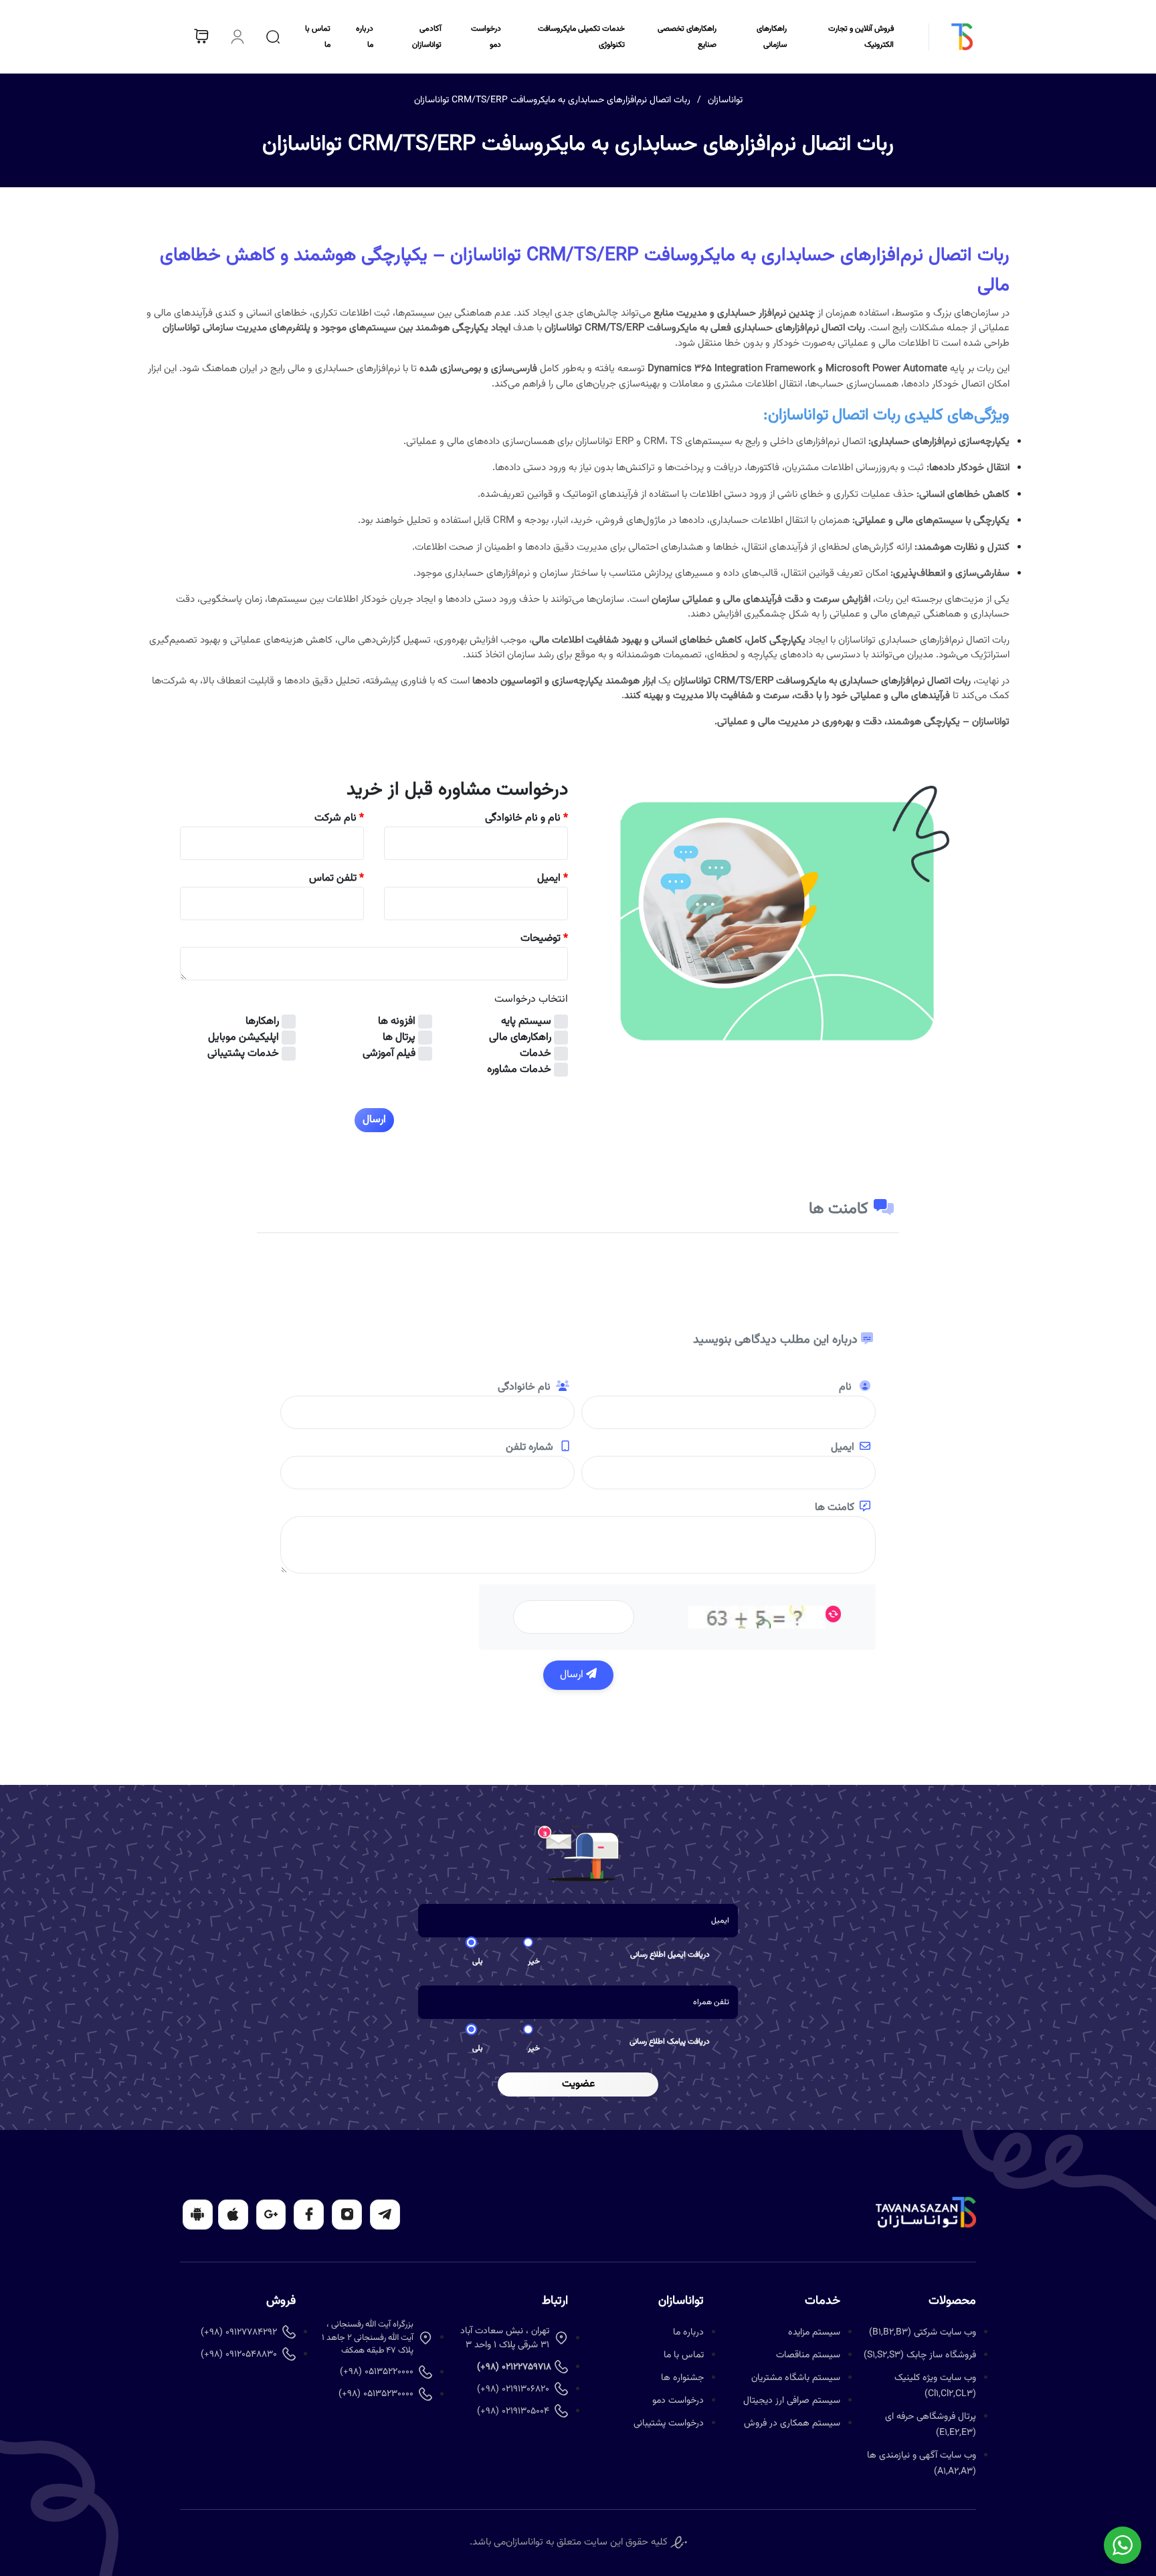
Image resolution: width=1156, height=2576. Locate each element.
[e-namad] (679, 2542)
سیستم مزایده (814, 2333)
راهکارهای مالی (520, 1038)
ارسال (573, 1675)
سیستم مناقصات (808, 2355)
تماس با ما (684, 2355)
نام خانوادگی (524, 1388)
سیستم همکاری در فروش (792, 2424)
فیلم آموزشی (389, 1054)
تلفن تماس (336, 879)
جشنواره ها (682, 2378)
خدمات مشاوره (519, 1070)
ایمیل (553, 879)
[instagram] (347, 2215)
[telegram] (385, 2215)
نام (847, 1388)
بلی (478, 1961)
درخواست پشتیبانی (669, 2424)
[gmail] (271, 2215)
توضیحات (544, 939)
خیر (534, 1961)
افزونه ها (397, 1022)
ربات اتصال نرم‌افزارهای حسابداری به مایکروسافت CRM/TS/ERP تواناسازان (552, 100)
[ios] (233, 2215)
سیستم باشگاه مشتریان (796, 2378)
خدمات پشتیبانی (243, 1054)
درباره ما (688, 2333)
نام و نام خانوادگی (526, 819)
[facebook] (309, 2215)
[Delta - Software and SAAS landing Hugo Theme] (926, 2213)
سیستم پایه (526, 1022)
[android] (198, 2215)
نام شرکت (339, 819)
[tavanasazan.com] (943, 37)
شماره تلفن (531, 1448)
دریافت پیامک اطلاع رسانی (670, 2042)
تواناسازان (725, 100)
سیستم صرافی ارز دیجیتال (792, 2401)
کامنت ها (835, 1508)
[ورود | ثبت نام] (237, 37)
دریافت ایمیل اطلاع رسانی (670, 1955)
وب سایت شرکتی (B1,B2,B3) (923, 2333)
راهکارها (262, 1022)
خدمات (536, 1054)
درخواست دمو (678, 2401)
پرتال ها (399, 1038)
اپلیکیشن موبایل (244, 1038)
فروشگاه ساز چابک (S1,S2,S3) (920, 2355)
